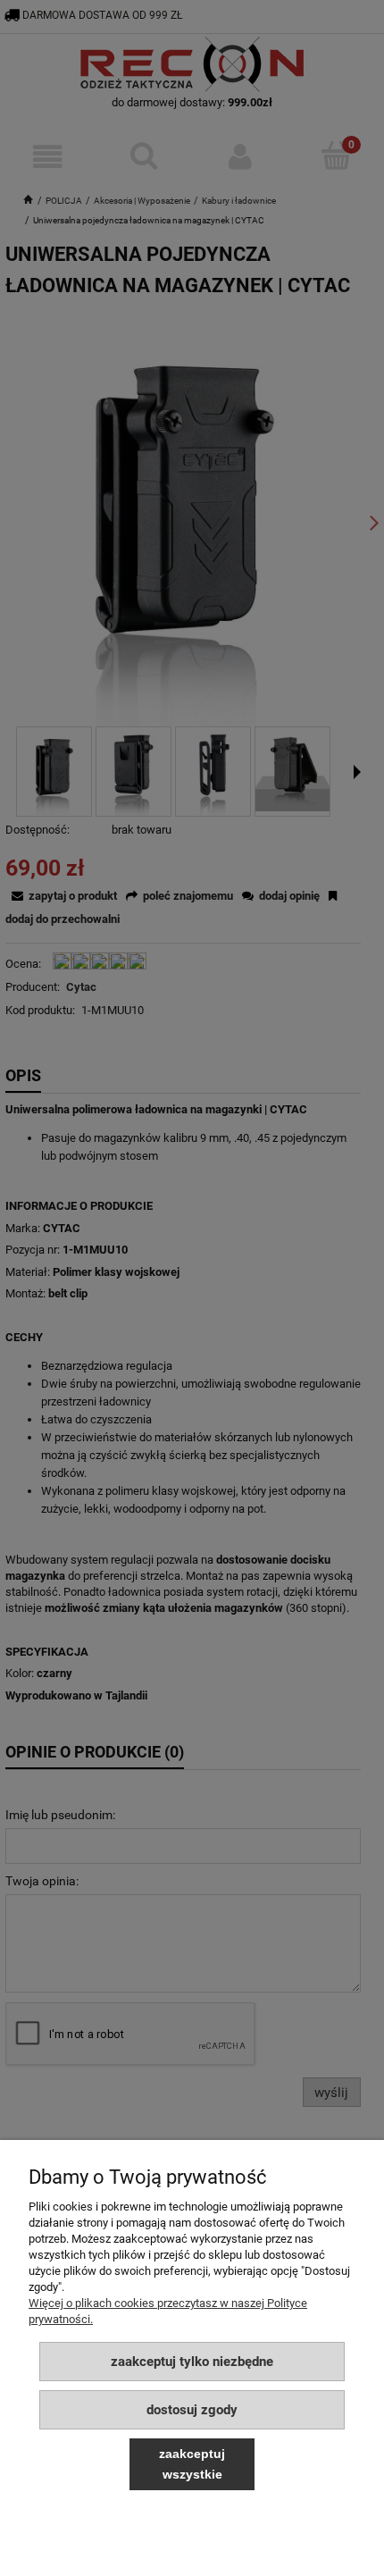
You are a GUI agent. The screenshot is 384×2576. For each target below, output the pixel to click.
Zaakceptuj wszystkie (192, 2464)
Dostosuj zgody (192, 2410)
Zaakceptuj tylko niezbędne (192, 2362)
